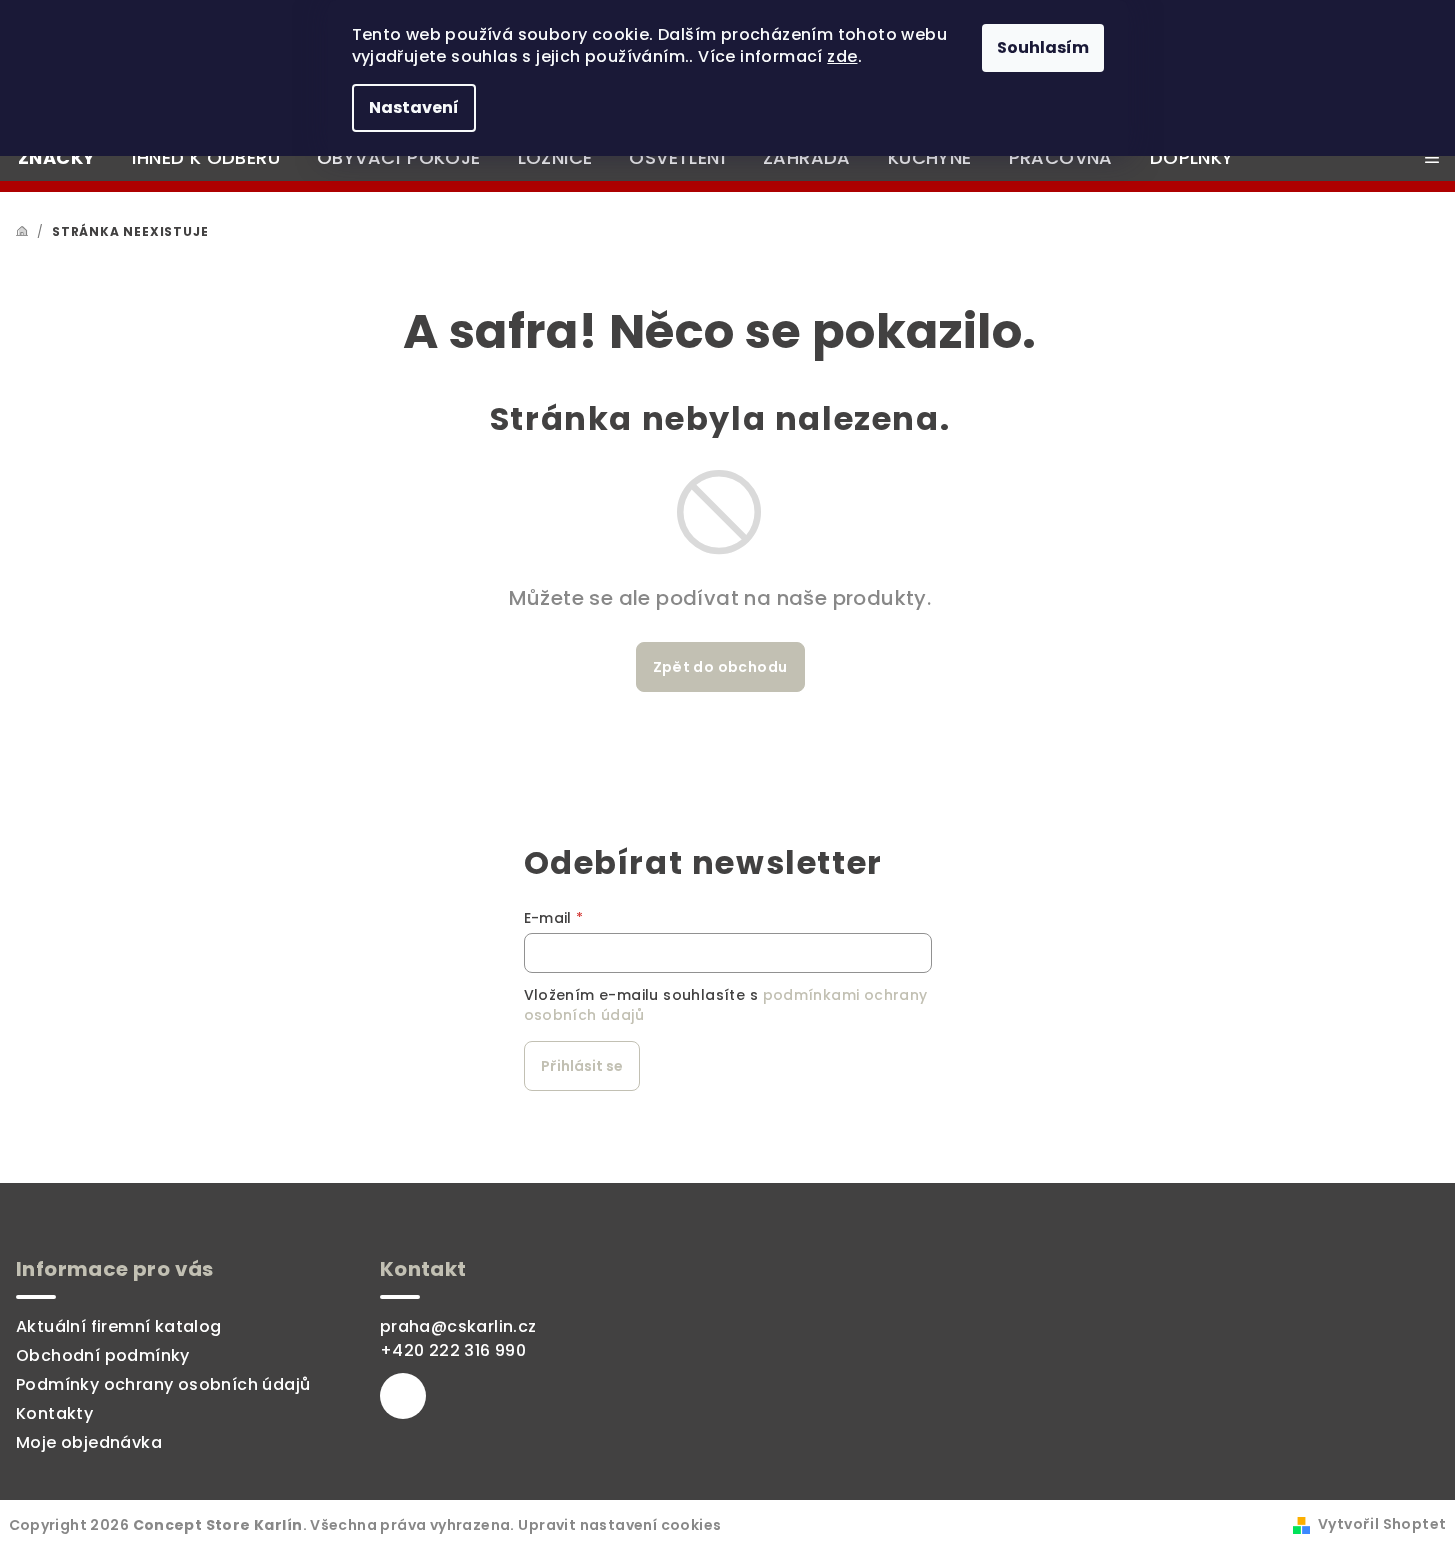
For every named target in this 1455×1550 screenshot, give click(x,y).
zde (842, 56)
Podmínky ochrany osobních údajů (163, 1384)
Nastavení (414, 107)
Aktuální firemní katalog (119, 1326)
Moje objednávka (89, 1442)
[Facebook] (403, 1396)
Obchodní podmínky (103, 1355)
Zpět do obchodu (720, 667)
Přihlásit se (582, 1066)
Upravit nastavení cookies (619, 1525)
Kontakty (54, 1413)
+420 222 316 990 (453, 1350)
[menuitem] (56, 158)
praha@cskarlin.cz (458, 1326)
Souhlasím (1043, 47)
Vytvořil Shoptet (1382, 1524)
